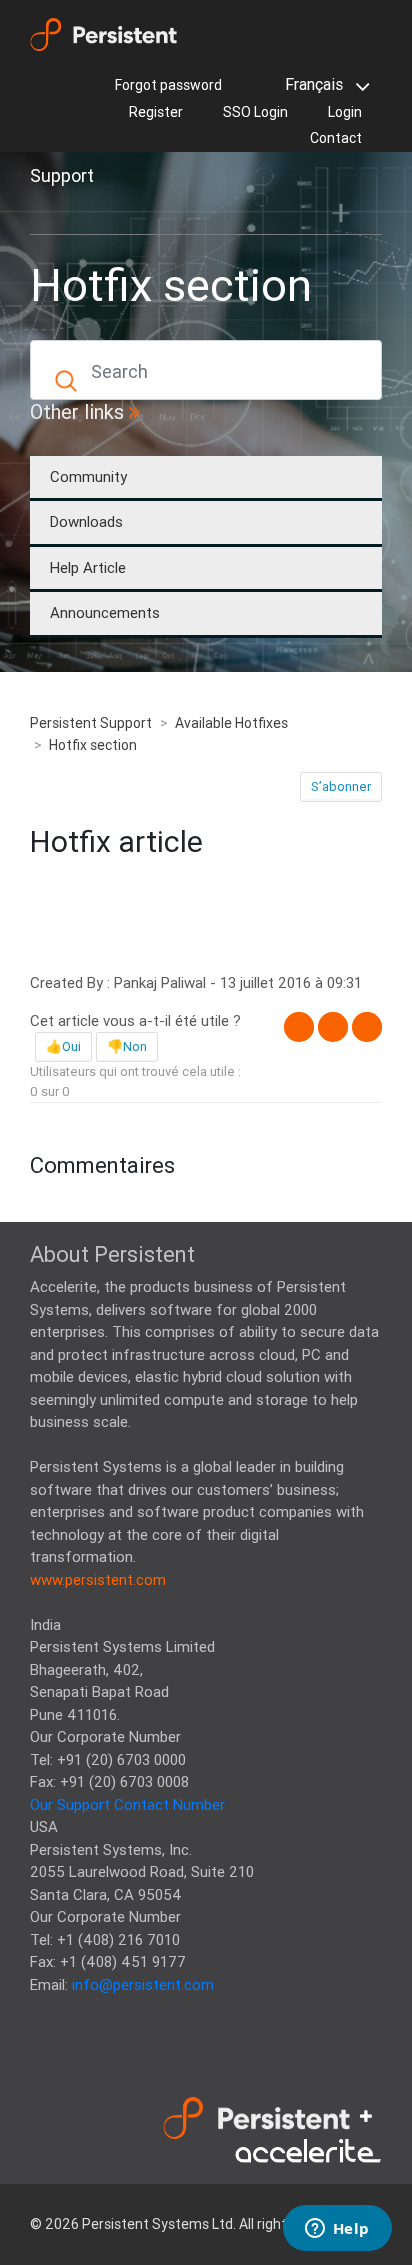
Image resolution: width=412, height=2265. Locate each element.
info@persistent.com (143, 1984)
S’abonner (341, 786)
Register (156, 112)
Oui (71, 1046)
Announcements (105, 612)
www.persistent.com (98, 1579)
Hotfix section (93, 745)
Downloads (86, 521)
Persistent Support (91, 723)
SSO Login (255, 112)
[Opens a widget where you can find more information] (337, 2230)
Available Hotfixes (231, 723)
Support (62, 175)
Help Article (88, 567)
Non (135, 1046)
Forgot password (168, 85)
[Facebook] (299, 1027)
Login (345, 112)
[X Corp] (333, 1027)
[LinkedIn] (367, 1027)
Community (88, 476)
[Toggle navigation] (58, 211)
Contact (336, 138)
